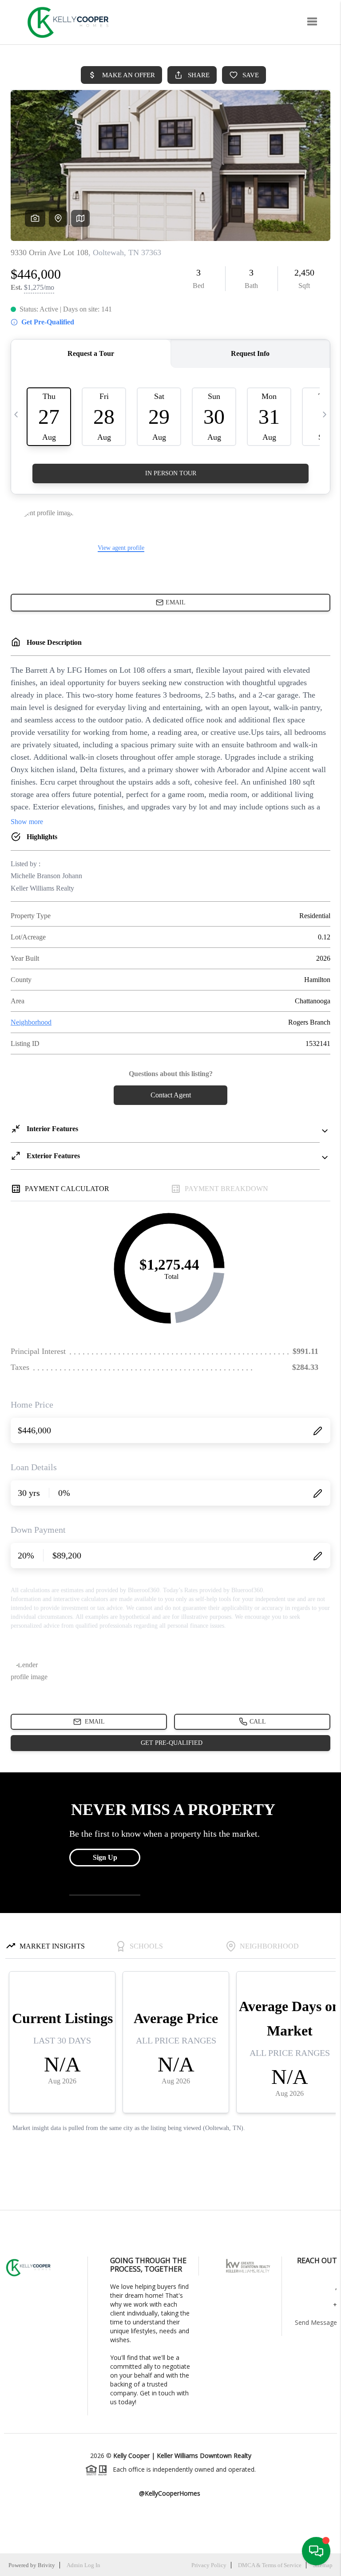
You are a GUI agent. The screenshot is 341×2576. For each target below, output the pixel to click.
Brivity (46, 2565)
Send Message (316, 2322)
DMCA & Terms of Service (270, 2565)
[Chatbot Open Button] (316, 2551)
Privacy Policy (209, 2565)
